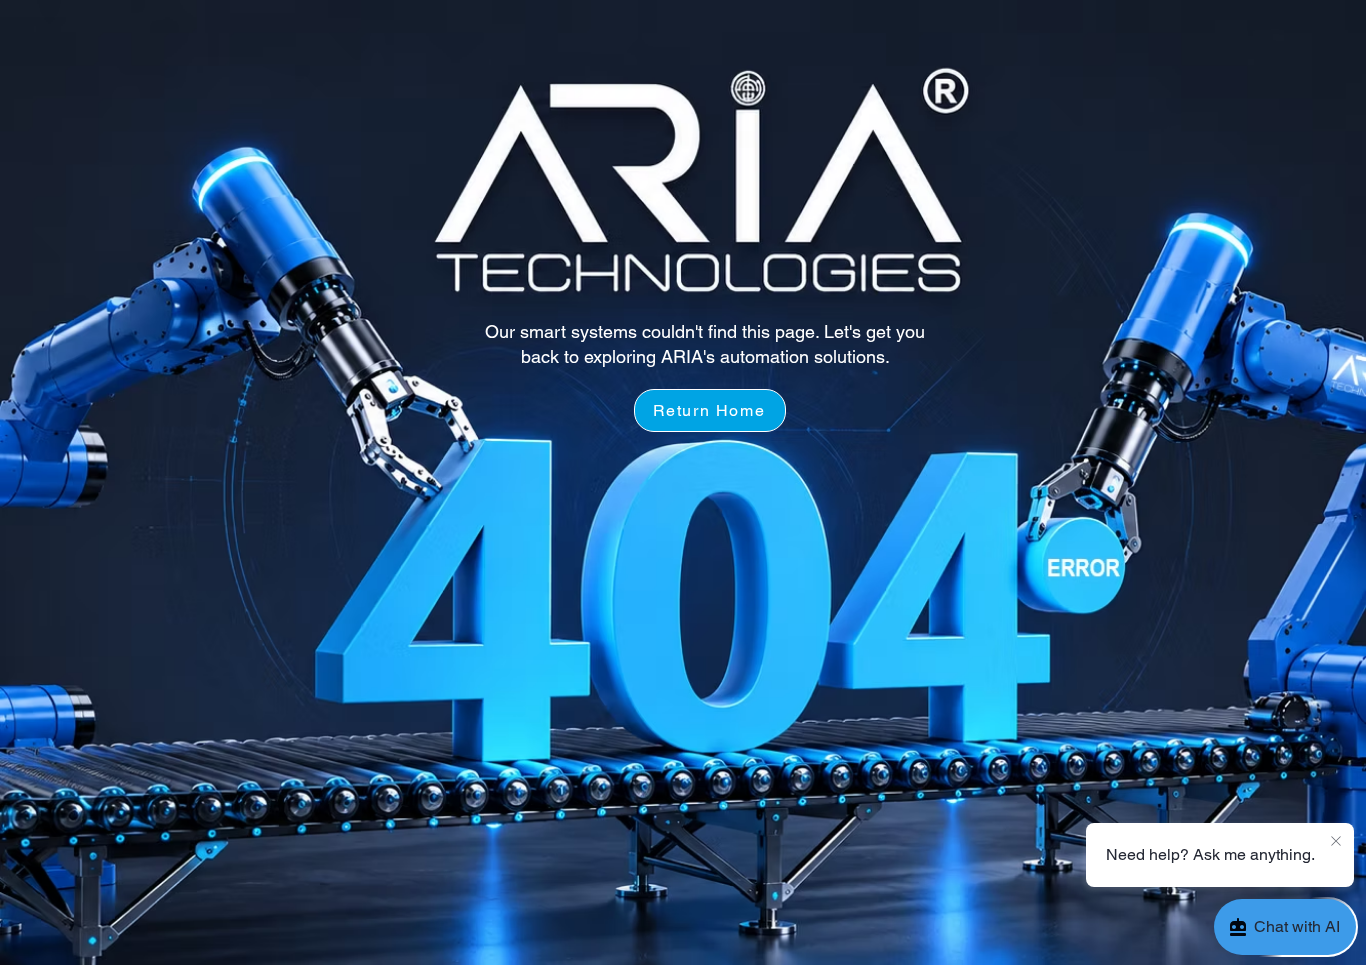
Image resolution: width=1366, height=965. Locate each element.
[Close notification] (1336, 842)
